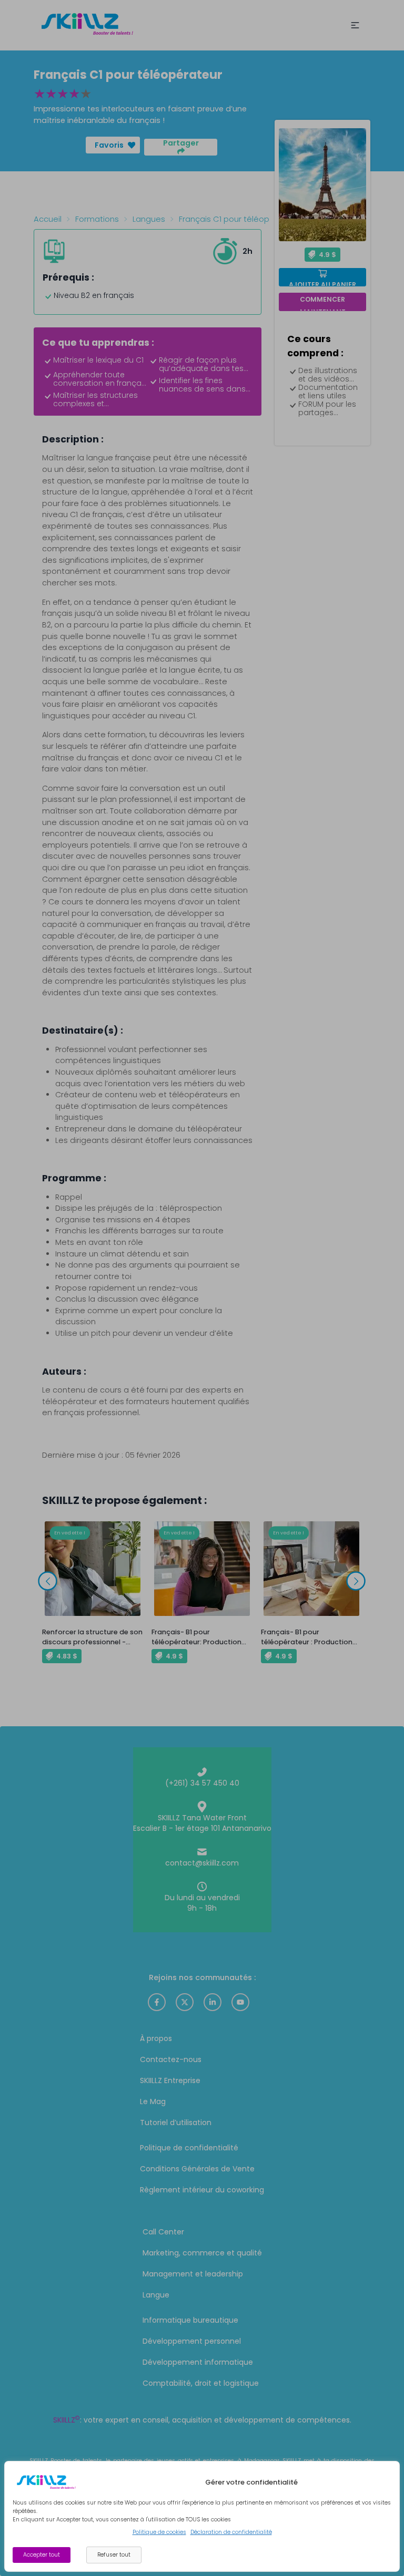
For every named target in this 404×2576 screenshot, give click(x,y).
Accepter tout (42, 2555)
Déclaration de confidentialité (231, 2532)
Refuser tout (114, 2555)
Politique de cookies (159, 2532)
